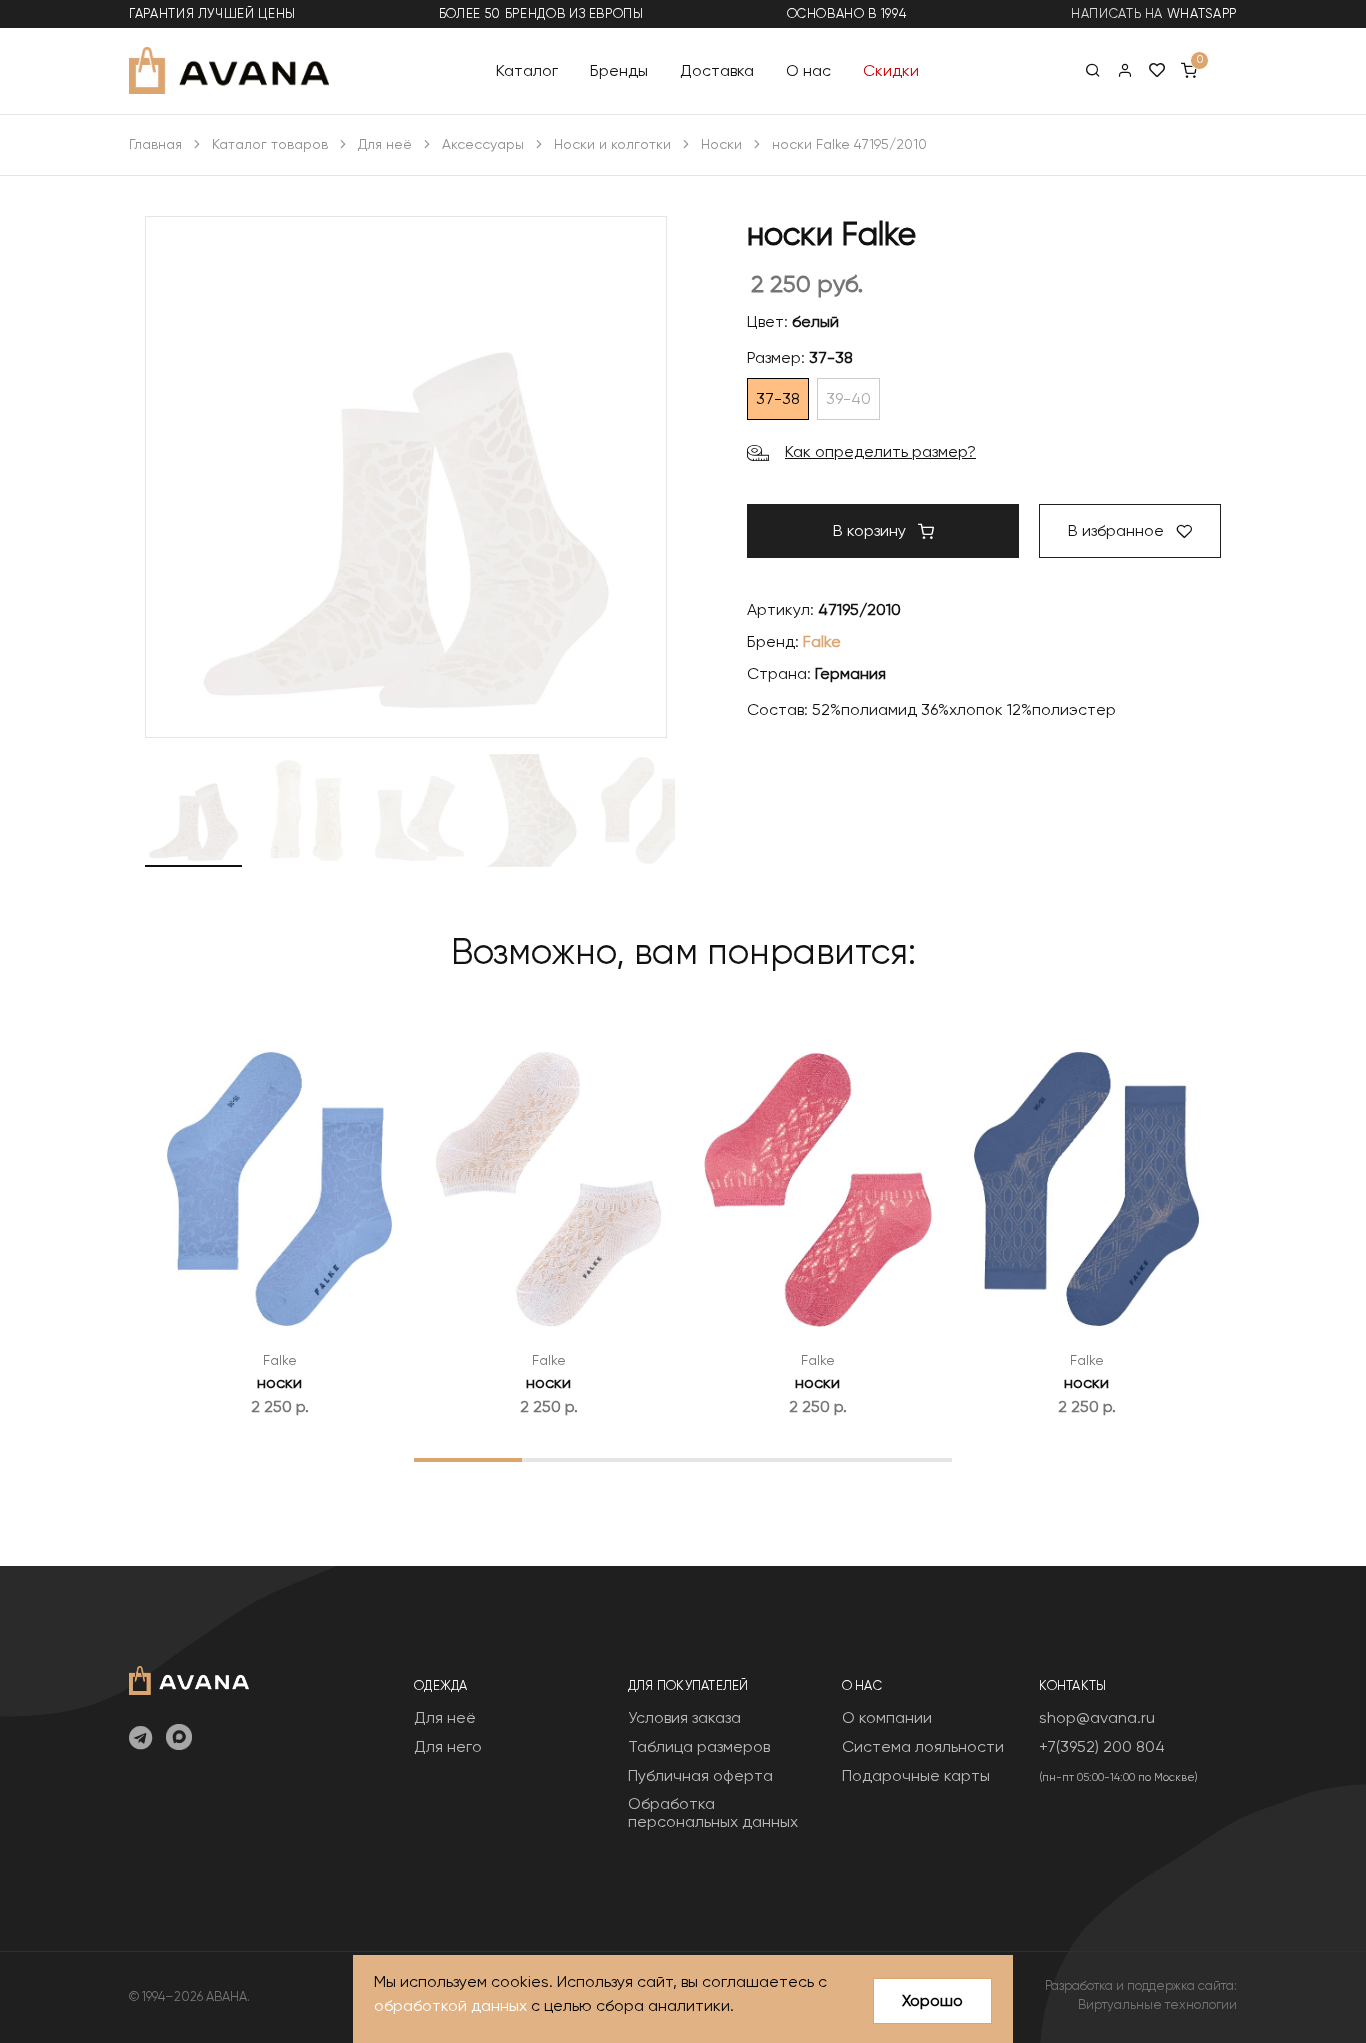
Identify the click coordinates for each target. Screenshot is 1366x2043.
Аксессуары (483, 144)
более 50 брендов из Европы (541, 13)
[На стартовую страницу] (189, 1678)
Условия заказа (684, 1717)
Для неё (385, 144)
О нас (808, 69)
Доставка (717, 69)
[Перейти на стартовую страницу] (229, 70)
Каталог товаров (270, 144)
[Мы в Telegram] (140, 1739)
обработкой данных (450, 2005)
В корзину (871, 530)
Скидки (891, 69)
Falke (822, 641)
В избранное (1118, 530)
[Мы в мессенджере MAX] (179, 1739)
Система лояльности (923, 1746)
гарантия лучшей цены (212, 13)
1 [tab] (467, 1459)
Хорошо (932, 2000)
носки (279, 1382)
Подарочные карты (916, 1775)
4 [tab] (791, 1459)
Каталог (527, 69)
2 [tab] (575, 1459)
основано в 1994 (847, 13)
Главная (155, 144)
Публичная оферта (700, 1775)
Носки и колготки (612, 144)
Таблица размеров (699, 1746)
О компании (887, 1717)
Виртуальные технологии (1157, 2004)
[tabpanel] (279, 1223)
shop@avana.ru (1097, 1717)
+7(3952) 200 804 (1102, 1746)
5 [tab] (898, 1459)
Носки (721, 144)
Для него (448, 1746)
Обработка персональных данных (713, 1812)
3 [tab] (683, 1459)
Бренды (619, 69)
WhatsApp (1202, 13)
